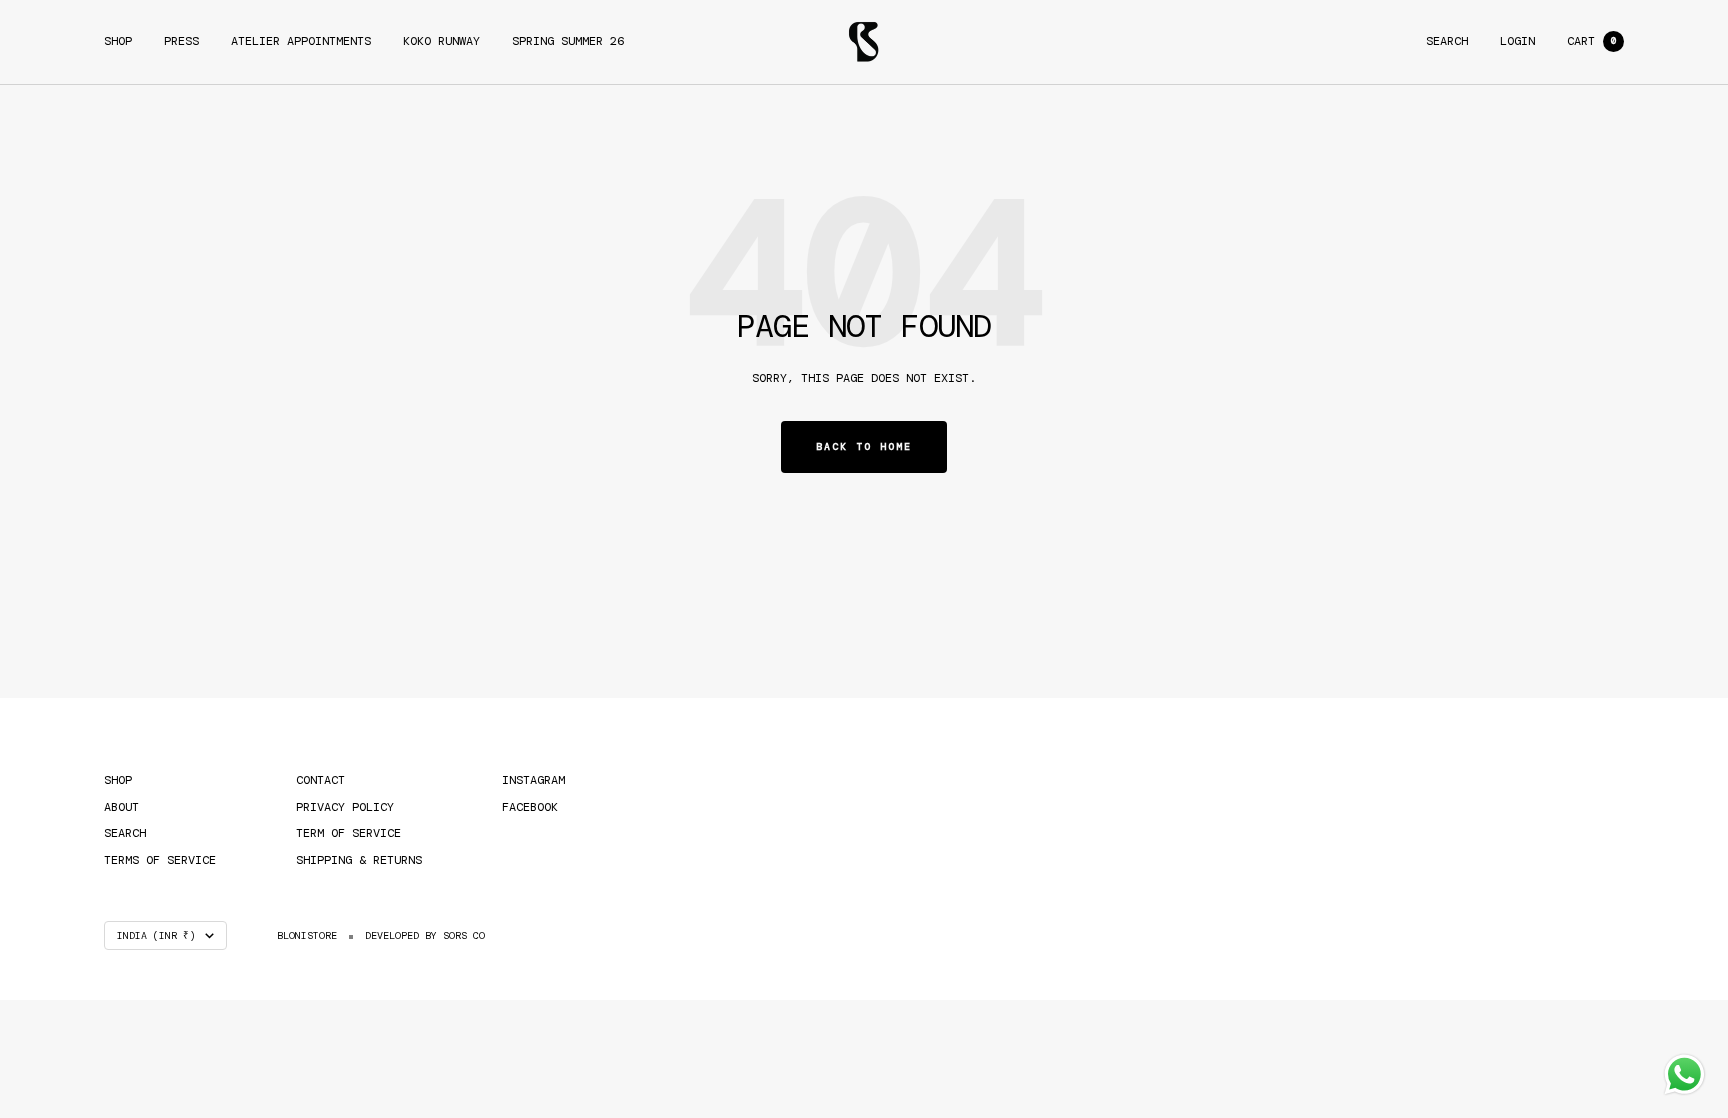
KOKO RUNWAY (441, 41)
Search (1447, 41)
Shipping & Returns (359, 860)
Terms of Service (160, 860)
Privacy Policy (345, 807)
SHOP (118, 41)
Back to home (864, 446)
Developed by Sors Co (425, 935)
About (121, 807)
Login (1517, 41)
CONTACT (320, 780)
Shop (118, 780)
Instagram (533, 780)
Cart (1591, 41)
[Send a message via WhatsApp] (1684, 1074)
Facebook (530, 807)
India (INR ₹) (156, 935)
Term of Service (348, 833)
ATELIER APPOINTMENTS (301, 41)
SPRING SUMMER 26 (568, 41)
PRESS (181, 41)
